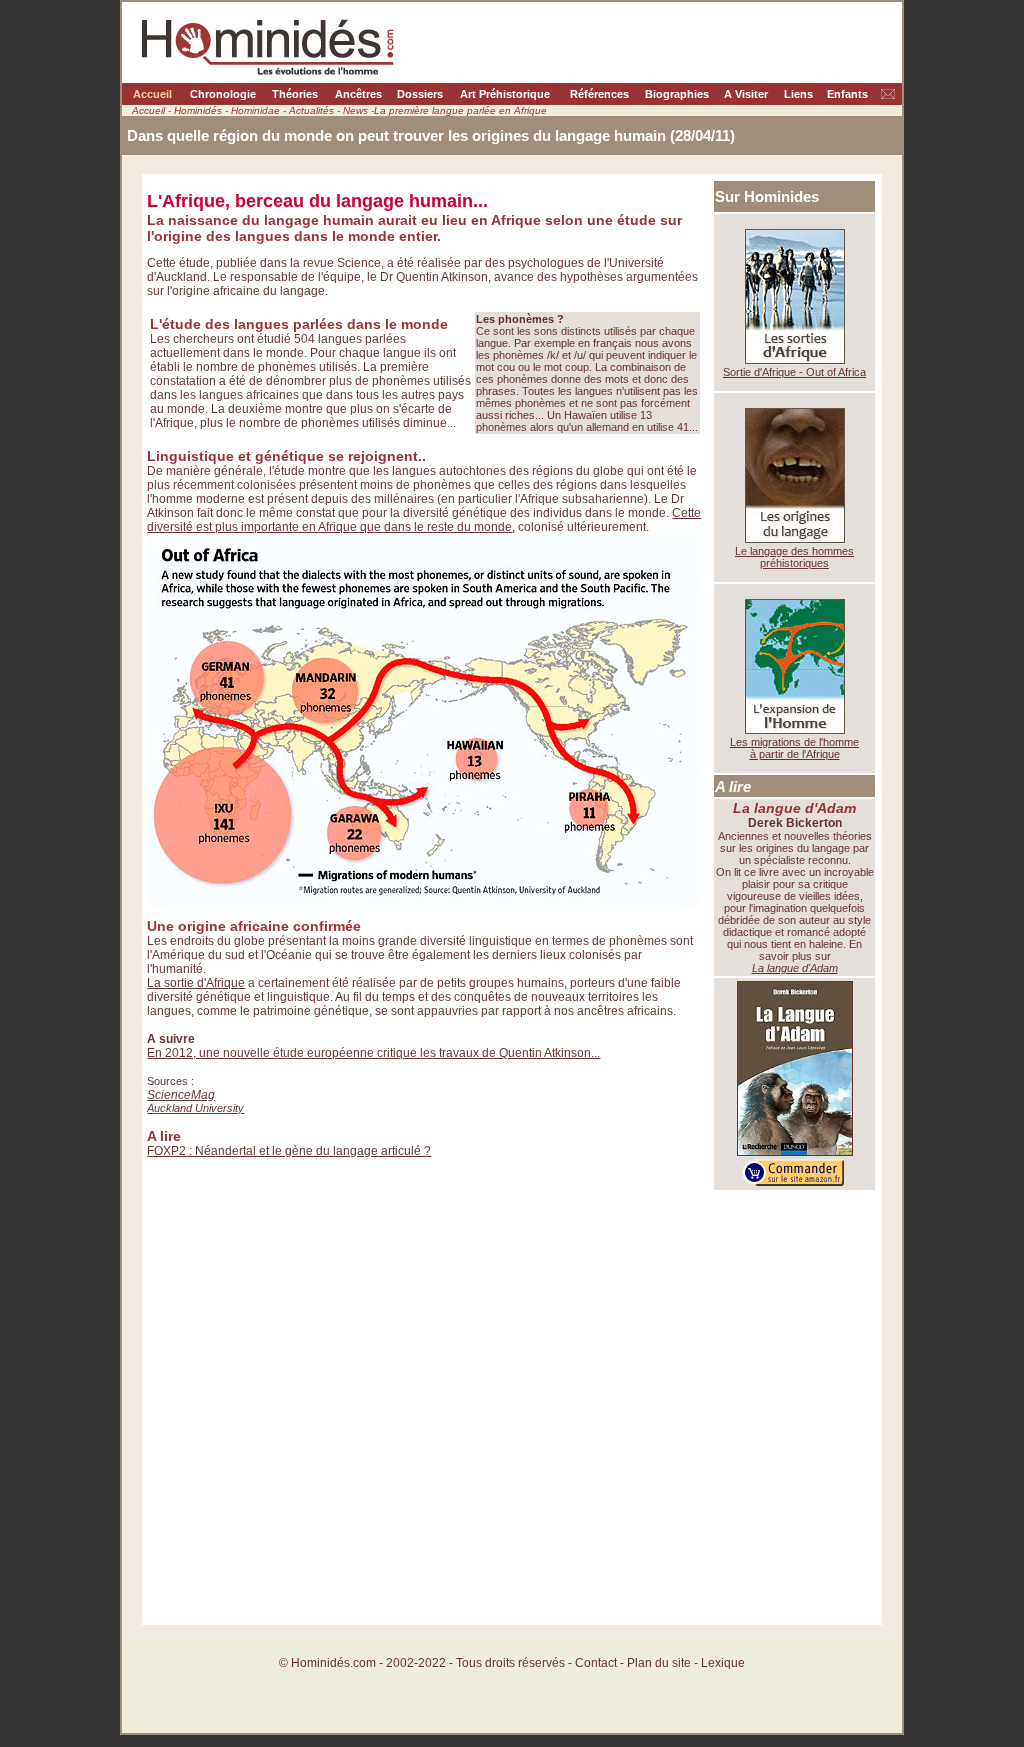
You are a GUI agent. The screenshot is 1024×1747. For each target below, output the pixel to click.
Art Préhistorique (505, 94)
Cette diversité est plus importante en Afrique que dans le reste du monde (424, 520)
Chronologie (223, 94)
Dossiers (420, 94)
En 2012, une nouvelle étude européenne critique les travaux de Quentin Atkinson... (373, 1053)
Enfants (847, 94)
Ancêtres (358, 94)
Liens (798, 94)
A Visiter (746, 94)
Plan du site (660, 1663)
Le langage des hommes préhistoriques (794, 557)
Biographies (677, 94)
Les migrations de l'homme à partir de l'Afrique (794, 748)
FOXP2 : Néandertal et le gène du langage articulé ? (289, 1151)
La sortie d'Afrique (196, 983)
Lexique (723, 1663)
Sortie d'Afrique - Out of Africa (794, 372)
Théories (295, 94)
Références (599, 94)
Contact (596, 1663)
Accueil (152, 94)
